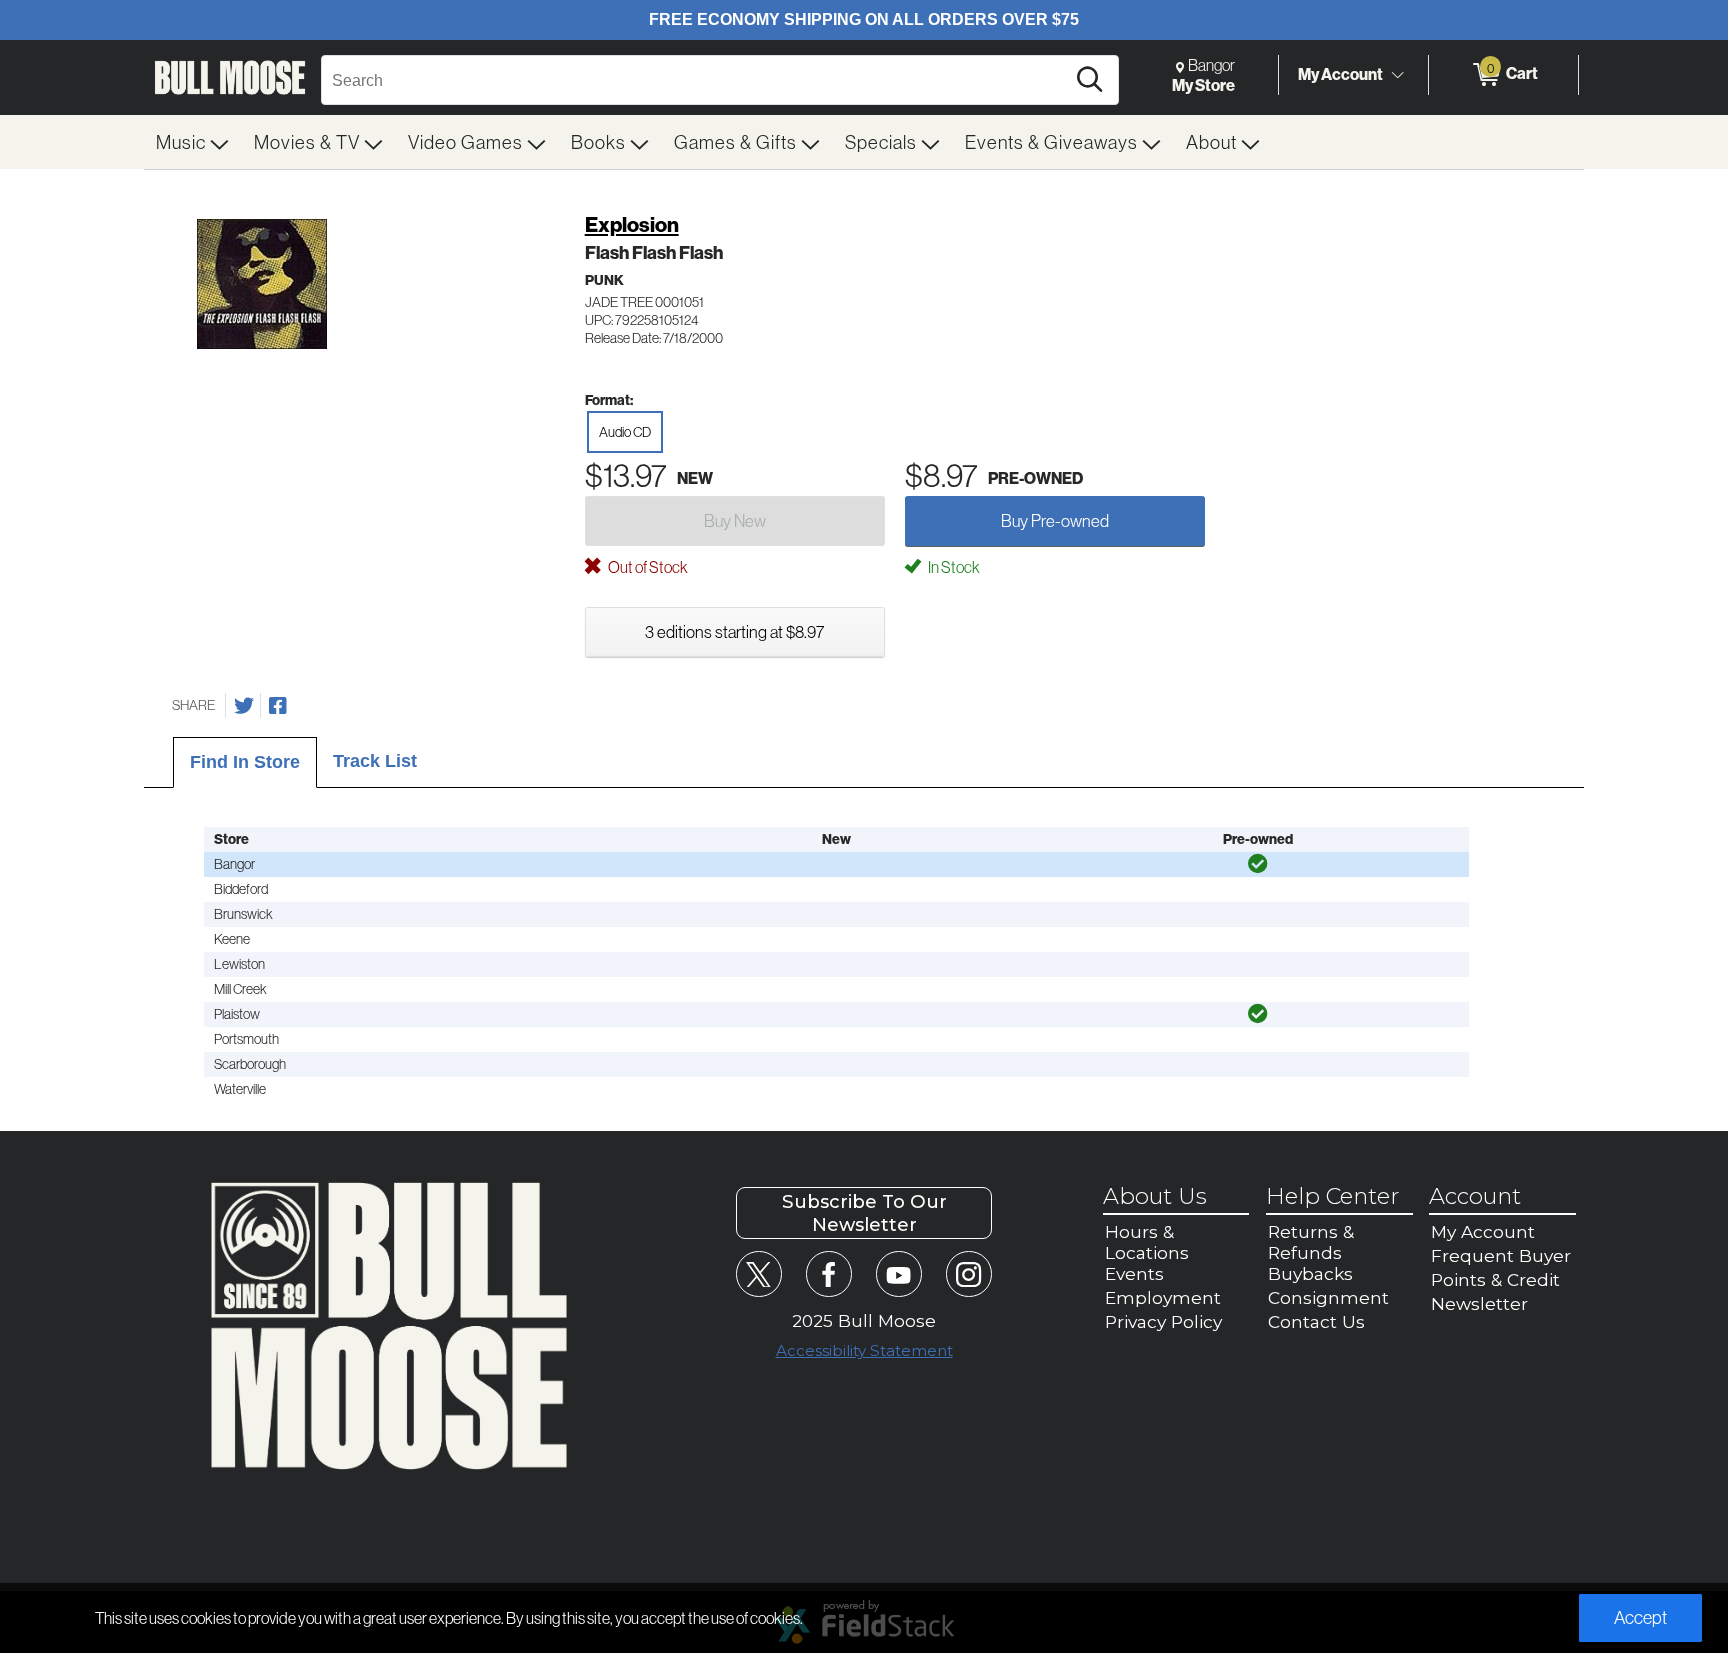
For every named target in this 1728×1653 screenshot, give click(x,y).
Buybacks (1310, 1273)
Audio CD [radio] (625, 432)
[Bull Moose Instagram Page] (968, 1273)
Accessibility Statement (864, 1350)
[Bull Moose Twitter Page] (758, 1273)
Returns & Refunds (1311, 1242)
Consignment (1328, 1297)
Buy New (735, 520)
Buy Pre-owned (1055, 520)
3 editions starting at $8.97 (734, 631)
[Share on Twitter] (244, 706)
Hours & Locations (1147, 1242)
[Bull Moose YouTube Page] (898, 1273)
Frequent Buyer (1501, 1255)
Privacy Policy (1163, 1321)
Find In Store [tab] (245, 762)
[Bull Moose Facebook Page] (828, 1273)
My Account (1340, 74)
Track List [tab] (375, 761)
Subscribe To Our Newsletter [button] (864, 1213)
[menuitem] (193, 142)
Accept (1640, 1617)
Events (1134, 1273)
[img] (1258, 864)
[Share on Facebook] (278, 706)
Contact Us (1316, 1321)
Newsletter (1479, 1303)
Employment (1163, 1297)
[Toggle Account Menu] (1397, 75)
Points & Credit (1495, 1279)
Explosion (632, 224)
